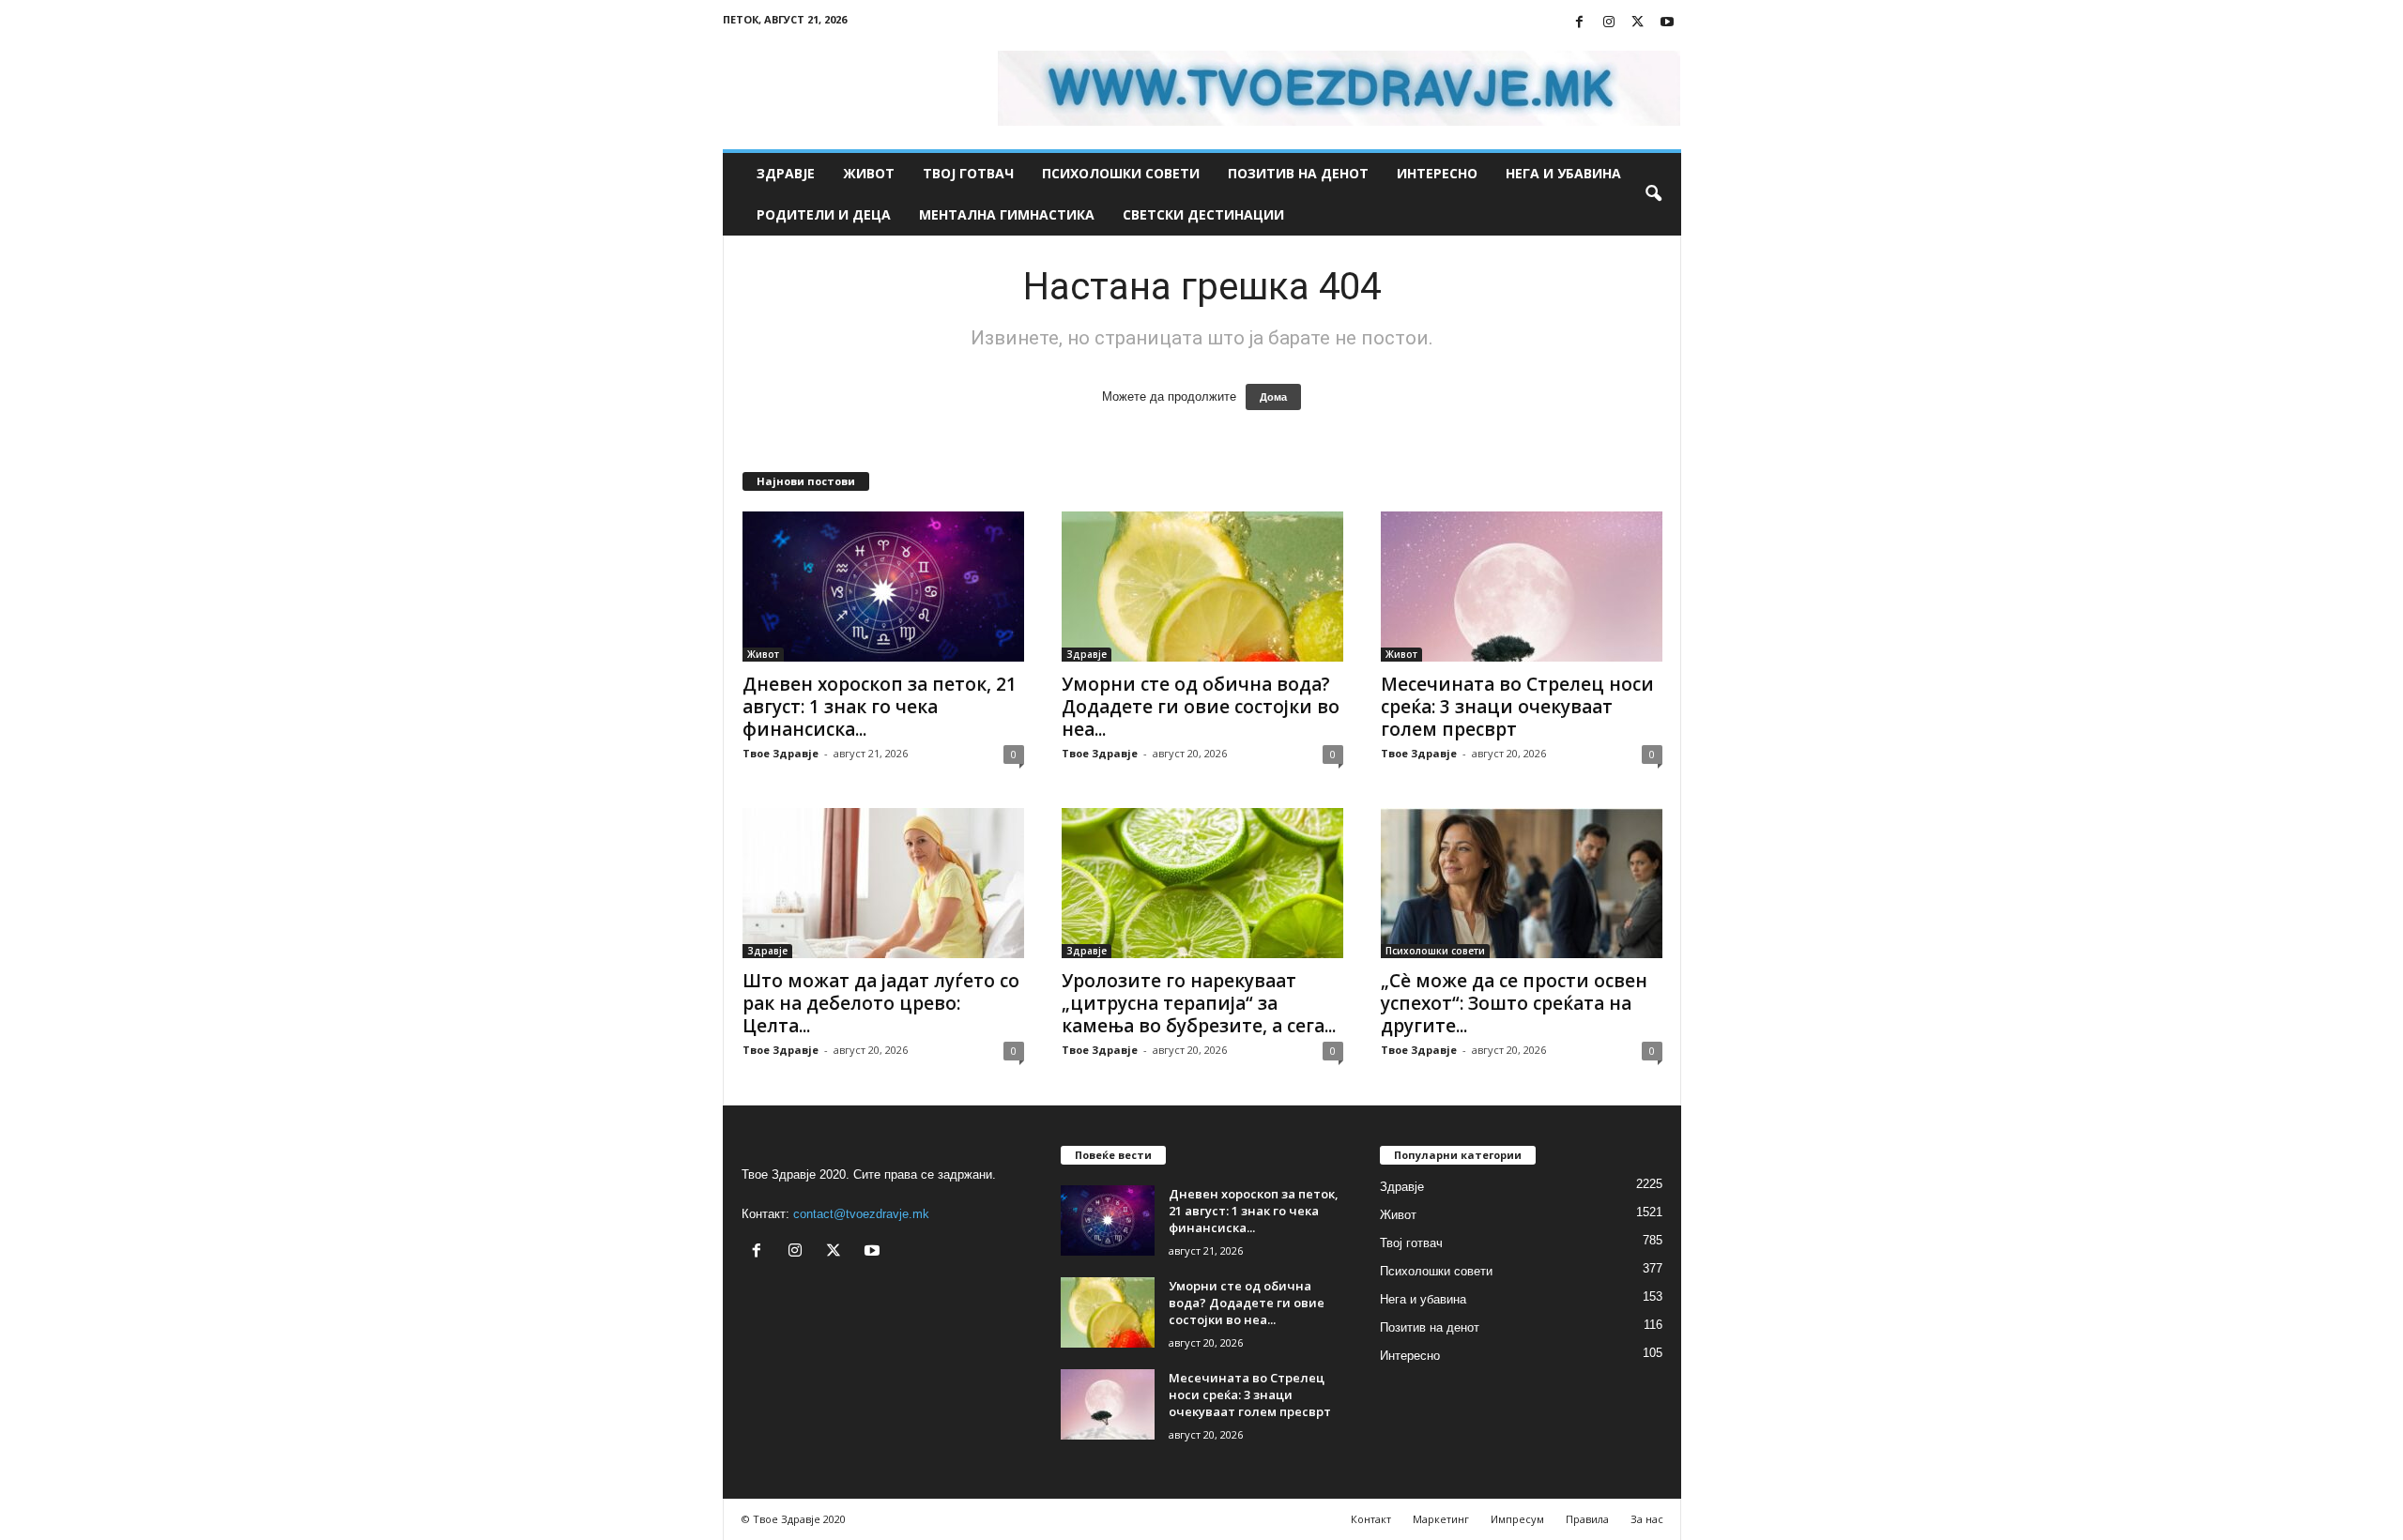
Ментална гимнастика (1007, 214)
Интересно (1437, 173)
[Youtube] (1667, 23)
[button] (1653, 194)
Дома (1273, 397)
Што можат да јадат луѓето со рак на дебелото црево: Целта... (881, 1003)
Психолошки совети (1121, 173)
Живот (869, 173)
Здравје (786, 173)
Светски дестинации (1203, 214)
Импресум (1517, 1519)
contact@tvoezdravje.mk (861, 1214)
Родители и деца (824, 214)
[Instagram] (1609, 23)
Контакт (1371, 1519)
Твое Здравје (781, 753)
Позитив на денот (1298, 173)
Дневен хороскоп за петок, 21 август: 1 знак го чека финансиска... (880, 707)
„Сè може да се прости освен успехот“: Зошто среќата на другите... (1514, 1003)
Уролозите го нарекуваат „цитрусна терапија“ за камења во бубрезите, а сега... (1199, 1003)
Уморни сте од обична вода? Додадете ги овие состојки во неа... (1201, 707)
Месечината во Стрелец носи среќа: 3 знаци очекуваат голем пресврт (1517, 707)
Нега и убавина (1563, 173)
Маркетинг (1441, 1519)
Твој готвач (968, 173)
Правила (1587, 1519)
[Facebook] (1580, 23)
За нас (1647, 1519)
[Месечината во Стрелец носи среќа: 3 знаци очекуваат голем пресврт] (1522, 587)
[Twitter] (1638, 23)
